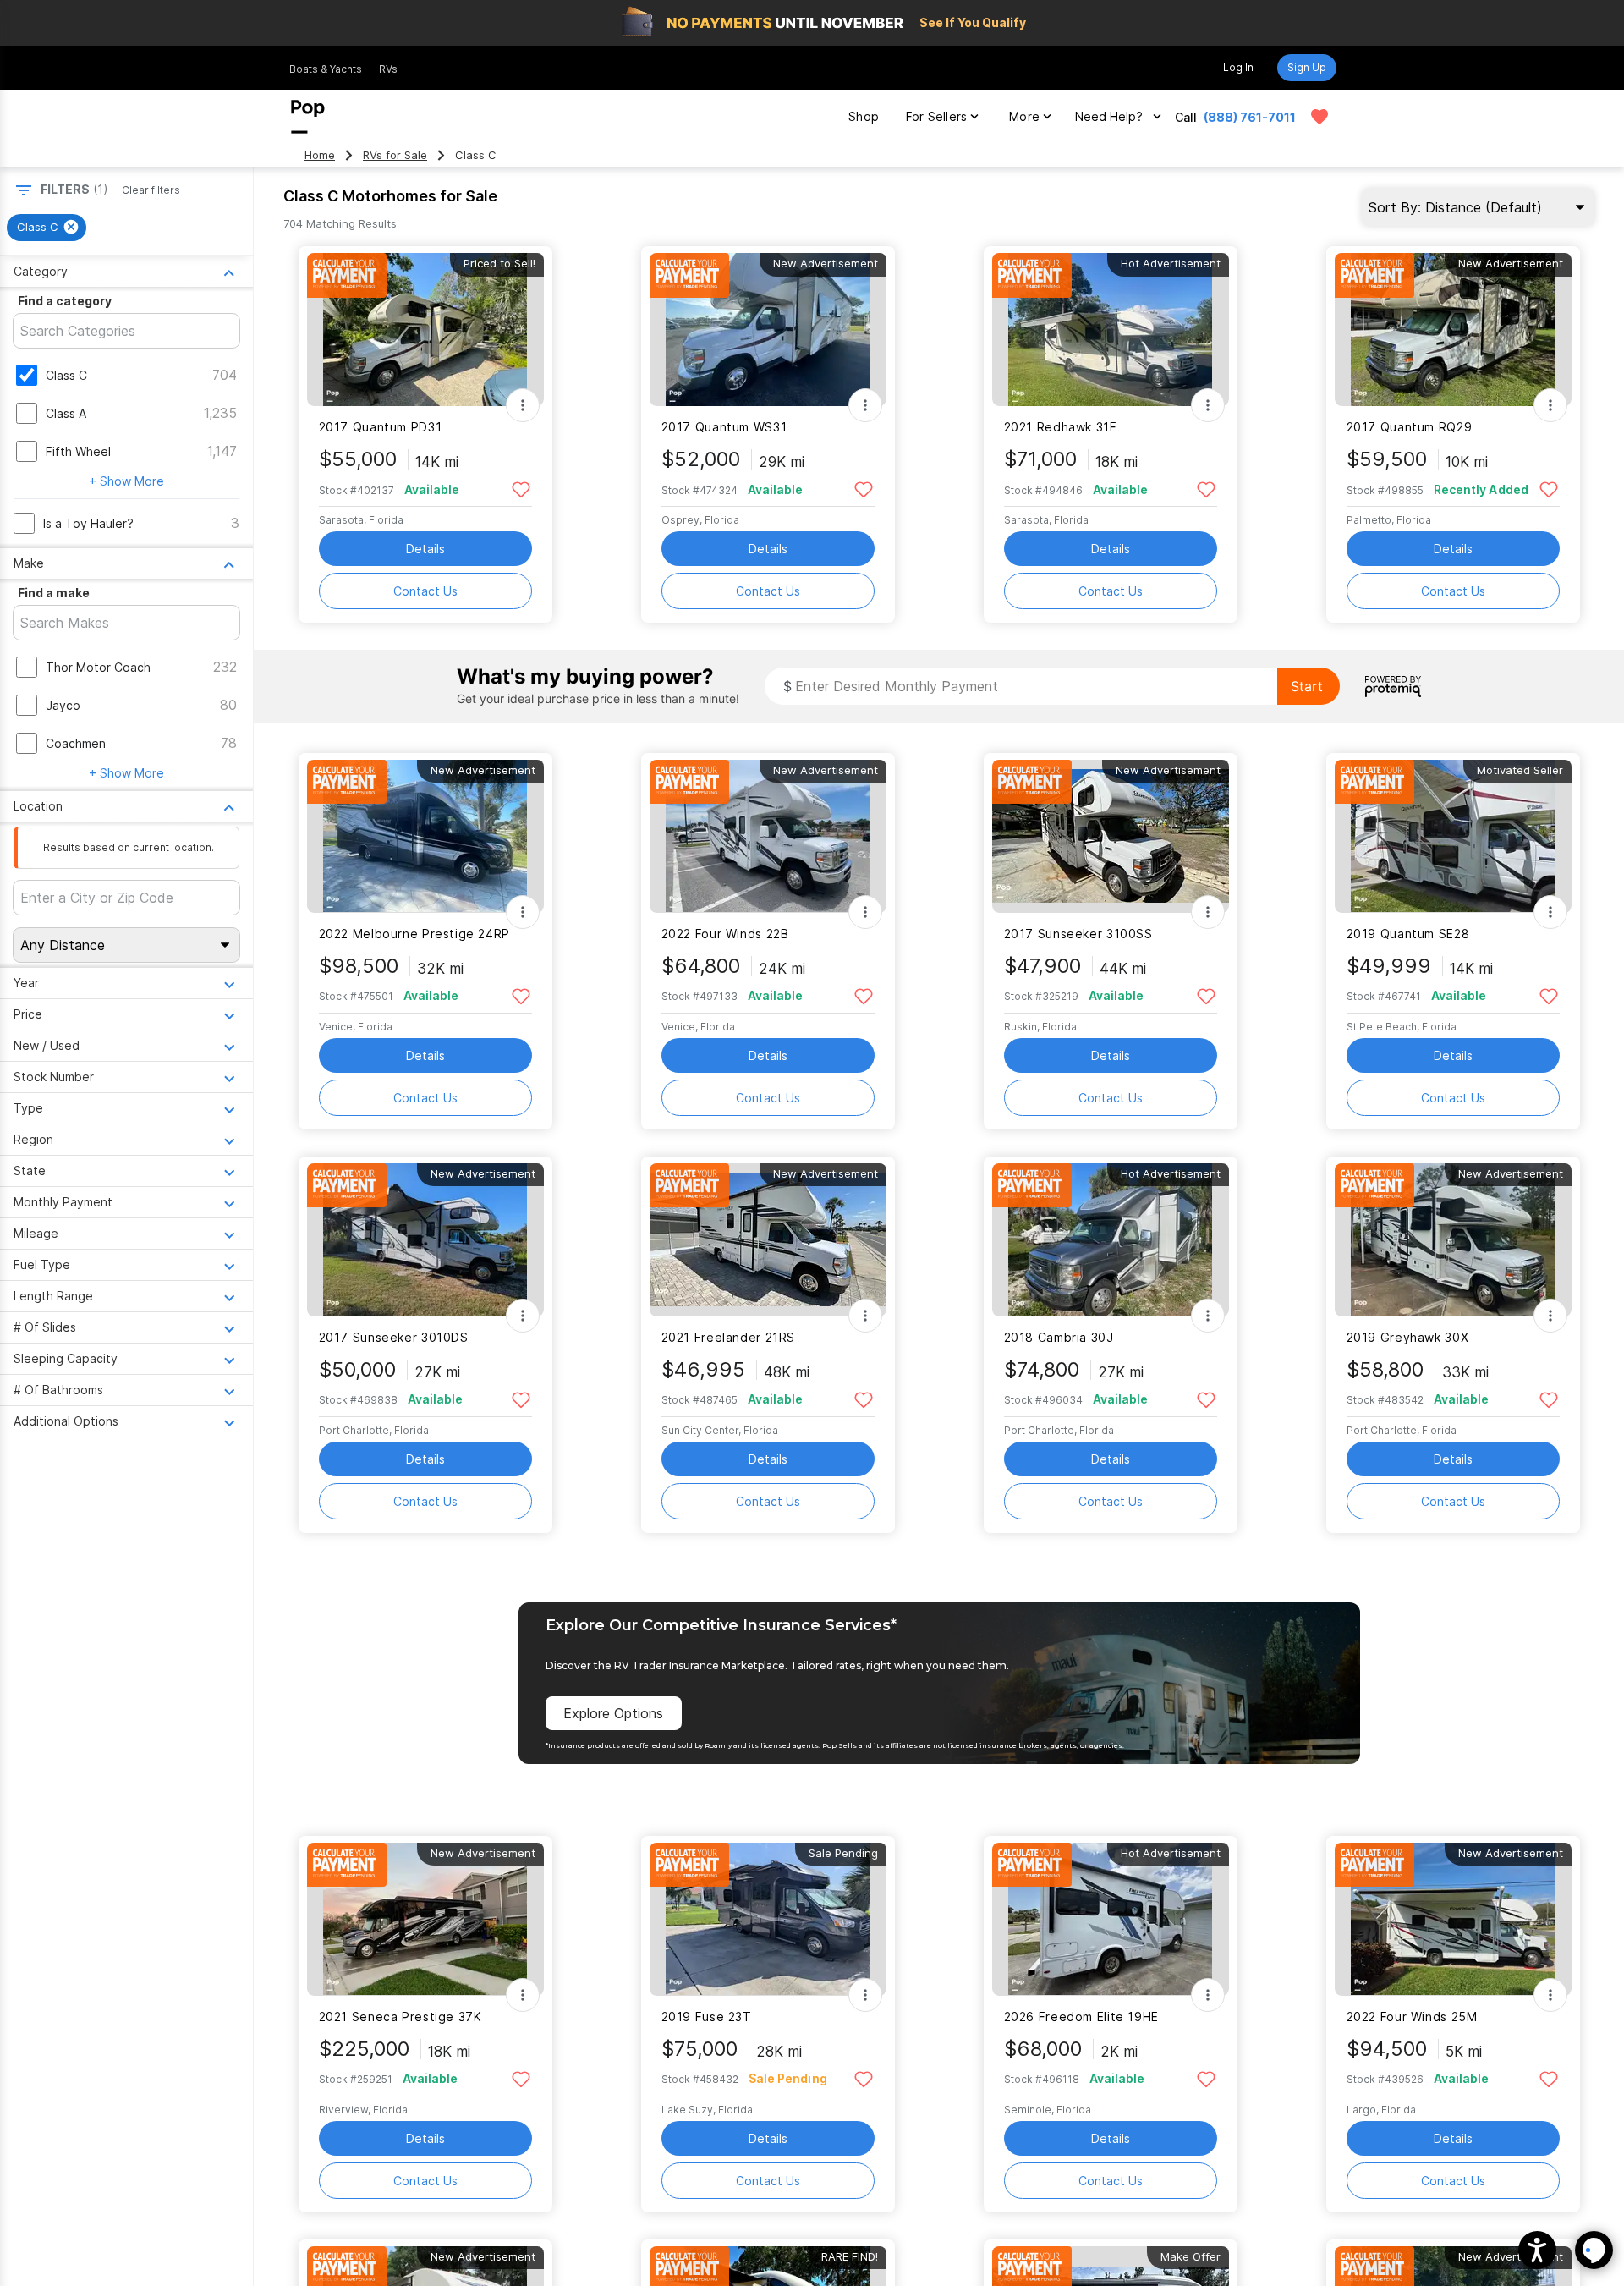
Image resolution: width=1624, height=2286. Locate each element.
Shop (864, 116)
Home (320, 155)
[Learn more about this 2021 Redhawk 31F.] (1111, 330)
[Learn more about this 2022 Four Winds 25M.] (1453, 1919)
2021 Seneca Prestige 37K (401, 2017)
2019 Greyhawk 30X (1408, 1337)
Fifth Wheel (78, 451)
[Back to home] (308, 117)
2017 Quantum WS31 (724, 427)
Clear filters (151, 190)
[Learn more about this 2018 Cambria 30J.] (1111, 1240)
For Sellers (936, 116)
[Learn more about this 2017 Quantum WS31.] (768, 330)
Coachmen (76, 743)
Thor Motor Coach (98, 667)
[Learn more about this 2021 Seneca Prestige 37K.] (425, 1919)
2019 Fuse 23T (707, 2017)
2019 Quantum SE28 (1408, 934)
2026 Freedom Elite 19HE (1081, 2017)
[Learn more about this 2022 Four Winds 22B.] (768, 836)
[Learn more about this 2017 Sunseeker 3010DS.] (425, 1240)
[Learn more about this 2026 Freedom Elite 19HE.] (1111, 1919)
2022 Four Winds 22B (725, 934)
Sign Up (1307, 67)
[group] (47, 228)
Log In (1238, 67)
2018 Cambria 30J (1059, 1337)
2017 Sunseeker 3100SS (1078, 934)
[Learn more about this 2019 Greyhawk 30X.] (1453, 1240)
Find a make (54, 593)
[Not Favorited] (521, 489)
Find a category (65, 301)
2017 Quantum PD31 (381, 427)
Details (425, 549)
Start (1307, 686)
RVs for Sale (395, 155)
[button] (1537, 2250)
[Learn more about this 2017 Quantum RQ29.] (1453, 330)
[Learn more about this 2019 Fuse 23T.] (768, 1919)
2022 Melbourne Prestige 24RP (414, 934)
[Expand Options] (523, 405)
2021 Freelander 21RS (728, 1337)
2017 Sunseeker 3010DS (394, 1337)
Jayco (63, 705)
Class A (66, 413)
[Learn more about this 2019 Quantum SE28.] (1453, 836)
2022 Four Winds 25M (1412, 2017)
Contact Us (425, 591)
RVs (388, 69)
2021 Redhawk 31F (1061, 427)
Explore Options (613, 1713)
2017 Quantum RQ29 (1410, 427)
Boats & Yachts (326, 69)
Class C (66, 375)
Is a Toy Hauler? (88, 523)
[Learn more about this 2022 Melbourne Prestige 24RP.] (425, 836)
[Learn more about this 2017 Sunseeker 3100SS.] (1111, 836)
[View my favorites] (1319, 117)
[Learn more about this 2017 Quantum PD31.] (425, 330)
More (1024, 116)
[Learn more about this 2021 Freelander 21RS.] (768, 1240)
